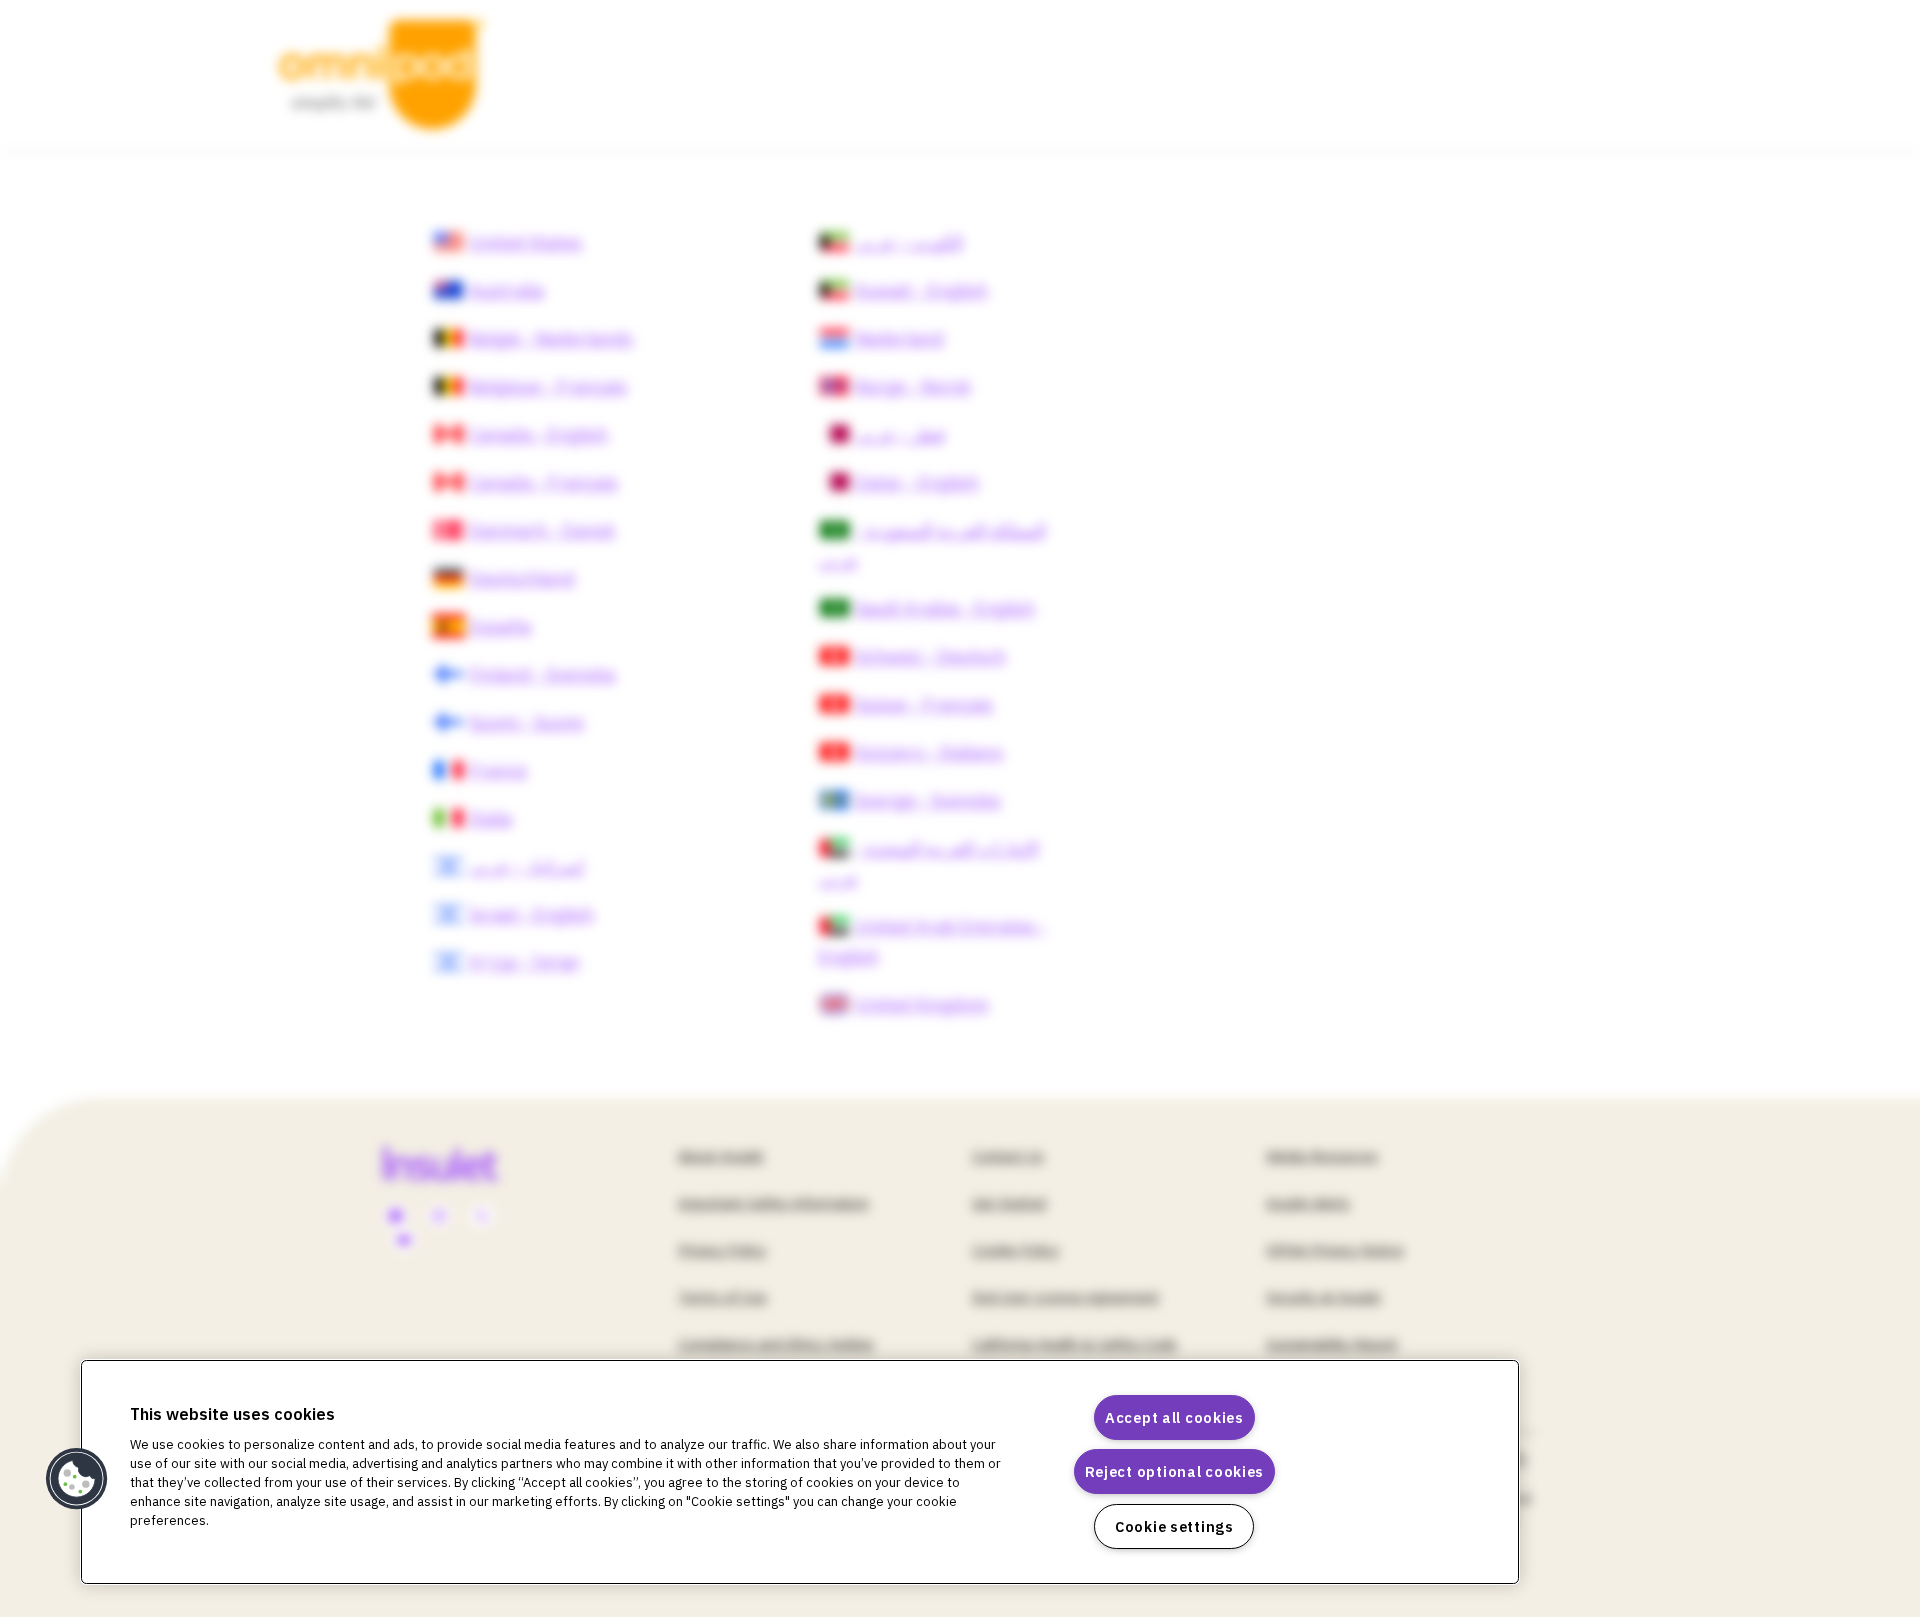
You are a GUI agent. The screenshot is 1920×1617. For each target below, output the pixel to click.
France (498, 770)
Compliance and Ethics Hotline (776, 1343)
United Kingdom (922, 1004)
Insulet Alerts (1308, 1202)
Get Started (1009, 1202)
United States (525, 242)
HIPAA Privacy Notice (1335, 1249)
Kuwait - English (921, 290)
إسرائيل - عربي (526, 866)
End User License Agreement (1065, 1296)
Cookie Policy (1015, 1249)
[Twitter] (482, 1217)
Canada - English (538, 434)
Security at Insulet (1323, 1296)
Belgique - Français (548, 386)
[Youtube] (404, 1241)
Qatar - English (917, 482)
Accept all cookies (1174, 1417)
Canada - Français (543, 482)
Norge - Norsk (913, 386)
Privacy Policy (722, 1249)
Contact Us (1008, 1155)
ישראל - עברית (525, 962)
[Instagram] (439, 1217)
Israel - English (531, 914)
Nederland (899, 338)
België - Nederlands (551, 338)
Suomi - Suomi (526, 722)
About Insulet (721, 1155)
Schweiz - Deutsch (930, 656)
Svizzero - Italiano (929, 752)
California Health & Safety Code (1074, 1343)
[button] (77, 1479)
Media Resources (1322, 1155)
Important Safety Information (773, 1202)
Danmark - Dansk (542, 530)
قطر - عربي (900, 434)
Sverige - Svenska (927, 800)
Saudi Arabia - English (945, 608)
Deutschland (522, 578)
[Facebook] (396, 1217)
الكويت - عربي (909, 242)
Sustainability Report (1332, 1343)
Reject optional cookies (1175, 1471)
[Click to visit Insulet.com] (464, 1163)
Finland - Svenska (542, 674)
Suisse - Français (924, 704)
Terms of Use (722, 1296)
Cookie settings (1174, 1526)
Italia (490, 818)
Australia (506, 290)
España (500, 626)
